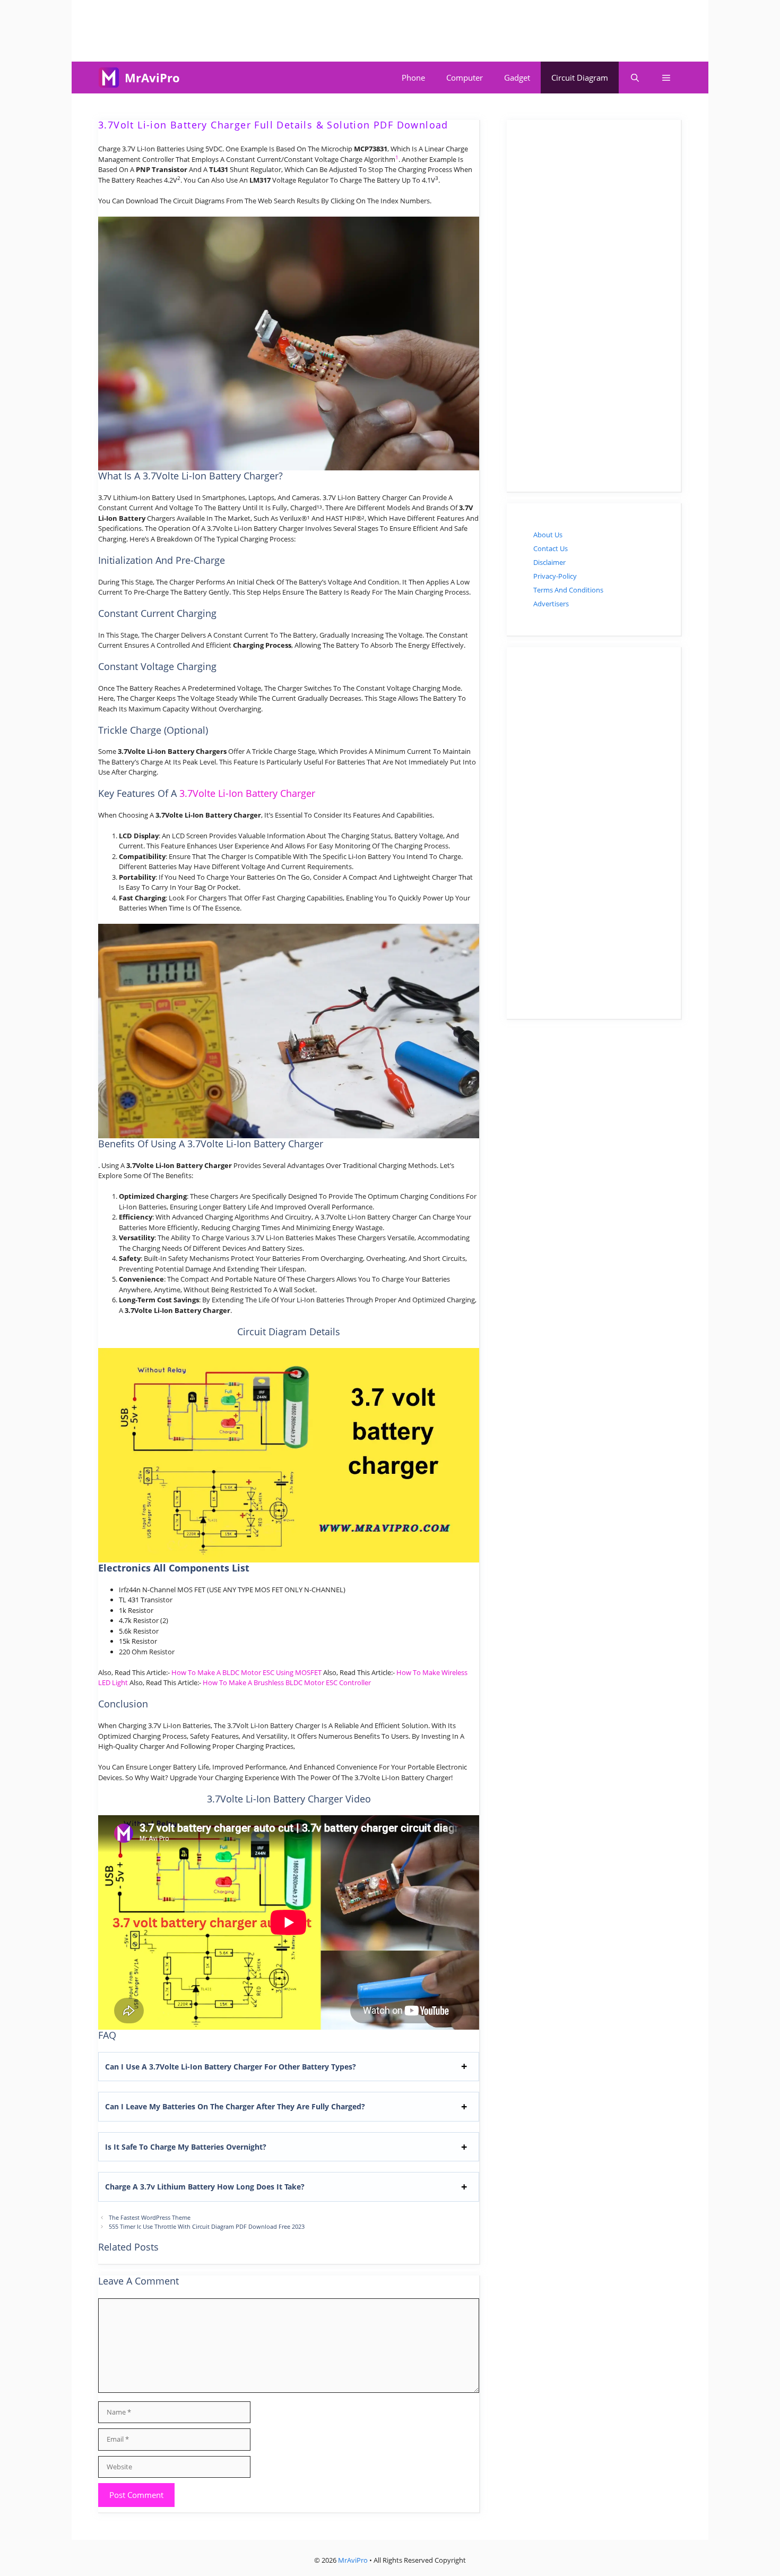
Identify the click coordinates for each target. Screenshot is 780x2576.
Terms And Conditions (568, 590)
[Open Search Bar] (634, 78)
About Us (548, 535)
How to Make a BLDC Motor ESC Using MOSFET (246, 1672)
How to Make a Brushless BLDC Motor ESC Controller (287, 1682)
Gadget (517, 78)
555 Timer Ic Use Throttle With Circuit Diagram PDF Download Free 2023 (207, 2226)
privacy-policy (555, 576)
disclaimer (549, 562)
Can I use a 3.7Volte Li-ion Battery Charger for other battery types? (231, 2067)
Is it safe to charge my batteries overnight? (186, 2147)
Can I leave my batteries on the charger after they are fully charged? (235, 2106)
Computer (465, 78)
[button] (666, 78)
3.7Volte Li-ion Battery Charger (247, 793)
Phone (413, 78)
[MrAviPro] (109, 78)
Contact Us (551, 548)
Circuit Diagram (580, 78)
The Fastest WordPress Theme (150, 2217)
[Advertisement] (390, 29)
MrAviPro (152, 78)
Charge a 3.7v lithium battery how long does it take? (205, 2187)
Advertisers (551, 604)
